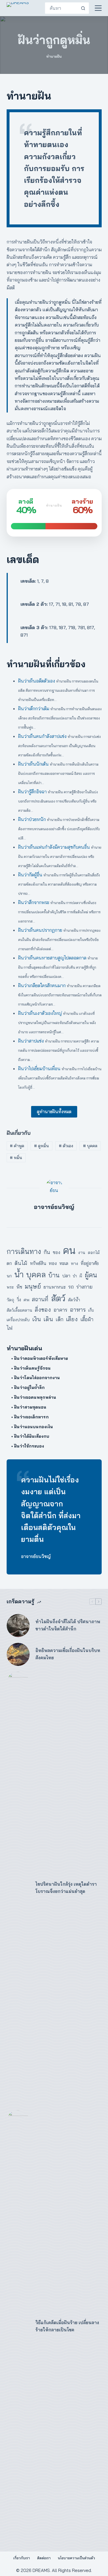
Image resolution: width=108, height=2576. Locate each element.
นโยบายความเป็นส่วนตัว (76, 2558)
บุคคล (90, 1146)
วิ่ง (19, 1300)
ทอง (53, 1263)
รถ (71, 1287)
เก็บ (91, 1310)
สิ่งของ (43, 1309)
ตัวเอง (66, 1146)
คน (69, 1250)
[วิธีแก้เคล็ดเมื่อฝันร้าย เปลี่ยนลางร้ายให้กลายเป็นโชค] (18, 2326)
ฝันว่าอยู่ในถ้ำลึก (29, 1388)
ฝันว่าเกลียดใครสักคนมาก (42, 985)
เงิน (37, 1319)
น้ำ (19, 1274)
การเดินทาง (24, 1251)
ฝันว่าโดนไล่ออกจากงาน (37, 1378)
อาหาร (78, 1309)
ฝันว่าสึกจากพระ (34, 902)
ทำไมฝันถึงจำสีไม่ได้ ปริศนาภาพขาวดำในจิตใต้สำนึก (68, 1625)
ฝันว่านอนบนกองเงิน (34, 1427)
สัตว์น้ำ (74, 1300)
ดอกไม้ (94, 1252)
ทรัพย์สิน (38, 1263)
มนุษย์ (33, 1286)
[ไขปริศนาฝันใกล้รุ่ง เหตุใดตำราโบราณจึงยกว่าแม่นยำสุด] (18, 1888)
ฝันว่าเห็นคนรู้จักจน (32, 1368)
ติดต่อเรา (44, 2558)
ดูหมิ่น (41, 1146)
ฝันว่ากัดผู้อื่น (30, 875)
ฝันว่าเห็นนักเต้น (33, 764)
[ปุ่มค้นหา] (83, 8)
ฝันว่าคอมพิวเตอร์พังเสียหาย (41, 1358)
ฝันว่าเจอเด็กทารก (31, 1417)
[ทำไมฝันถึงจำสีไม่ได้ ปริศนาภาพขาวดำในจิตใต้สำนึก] (18, 1626)
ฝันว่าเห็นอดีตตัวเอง (37, 681)
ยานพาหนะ (55, 1287)
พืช (19, 1287)
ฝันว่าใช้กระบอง (29, 1446)
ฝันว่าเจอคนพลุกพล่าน (35, 1397)
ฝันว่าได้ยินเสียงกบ (32, 1436)
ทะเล (64, 1263)
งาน (82, 1253)
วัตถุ (10, 1300)
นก (9, 1276)
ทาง (74, 1263)
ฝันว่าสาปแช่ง (31, 1041)
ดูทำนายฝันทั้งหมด (54, 1112)
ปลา (66, 1276)
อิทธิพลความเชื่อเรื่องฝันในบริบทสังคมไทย (68, 1654)
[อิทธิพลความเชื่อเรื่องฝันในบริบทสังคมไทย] (18, 1654)
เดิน (48, 1319)
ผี (81, 1276)
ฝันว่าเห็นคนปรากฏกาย (40, 930)
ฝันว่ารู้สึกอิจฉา (32, 792)
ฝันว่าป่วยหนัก (32, 819)
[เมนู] (98, 8)
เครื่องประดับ (18, 1320)
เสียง (72, 1319)
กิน (47, 1252)
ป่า (75, 1276)
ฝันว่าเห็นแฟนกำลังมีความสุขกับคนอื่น (54, 847)
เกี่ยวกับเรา (22, 2558)
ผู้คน (91, 1275)
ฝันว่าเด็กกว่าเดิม (34, 708)
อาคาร (60, 1310)
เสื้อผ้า (87, 1319)
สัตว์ (58, 1298)
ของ (56, 1252)
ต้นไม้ (21, 1263)
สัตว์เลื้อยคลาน (19, 1310)
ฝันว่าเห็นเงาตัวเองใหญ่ (40, 1013)
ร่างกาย (84, 1287)
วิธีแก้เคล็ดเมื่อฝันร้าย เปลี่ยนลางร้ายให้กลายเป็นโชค (67, 2326)
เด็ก (59, 1319)
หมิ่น (16, 1158)
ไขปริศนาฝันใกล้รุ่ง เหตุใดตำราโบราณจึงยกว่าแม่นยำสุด (66, 1888)
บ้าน (54, 1275)
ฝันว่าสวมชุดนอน (30, 1407)
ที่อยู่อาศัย (90, 1263)
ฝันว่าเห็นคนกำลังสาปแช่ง (42, 736)
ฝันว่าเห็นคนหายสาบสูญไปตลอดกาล (52, 958)
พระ (10, 1287)
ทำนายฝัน (54, 56)
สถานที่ (40, 1299)
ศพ (26, 1300)
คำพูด (17, 1146)
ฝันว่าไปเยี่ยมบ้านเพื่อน (39, 1068)
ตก (9, 1263)
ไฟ (10, 1328)
